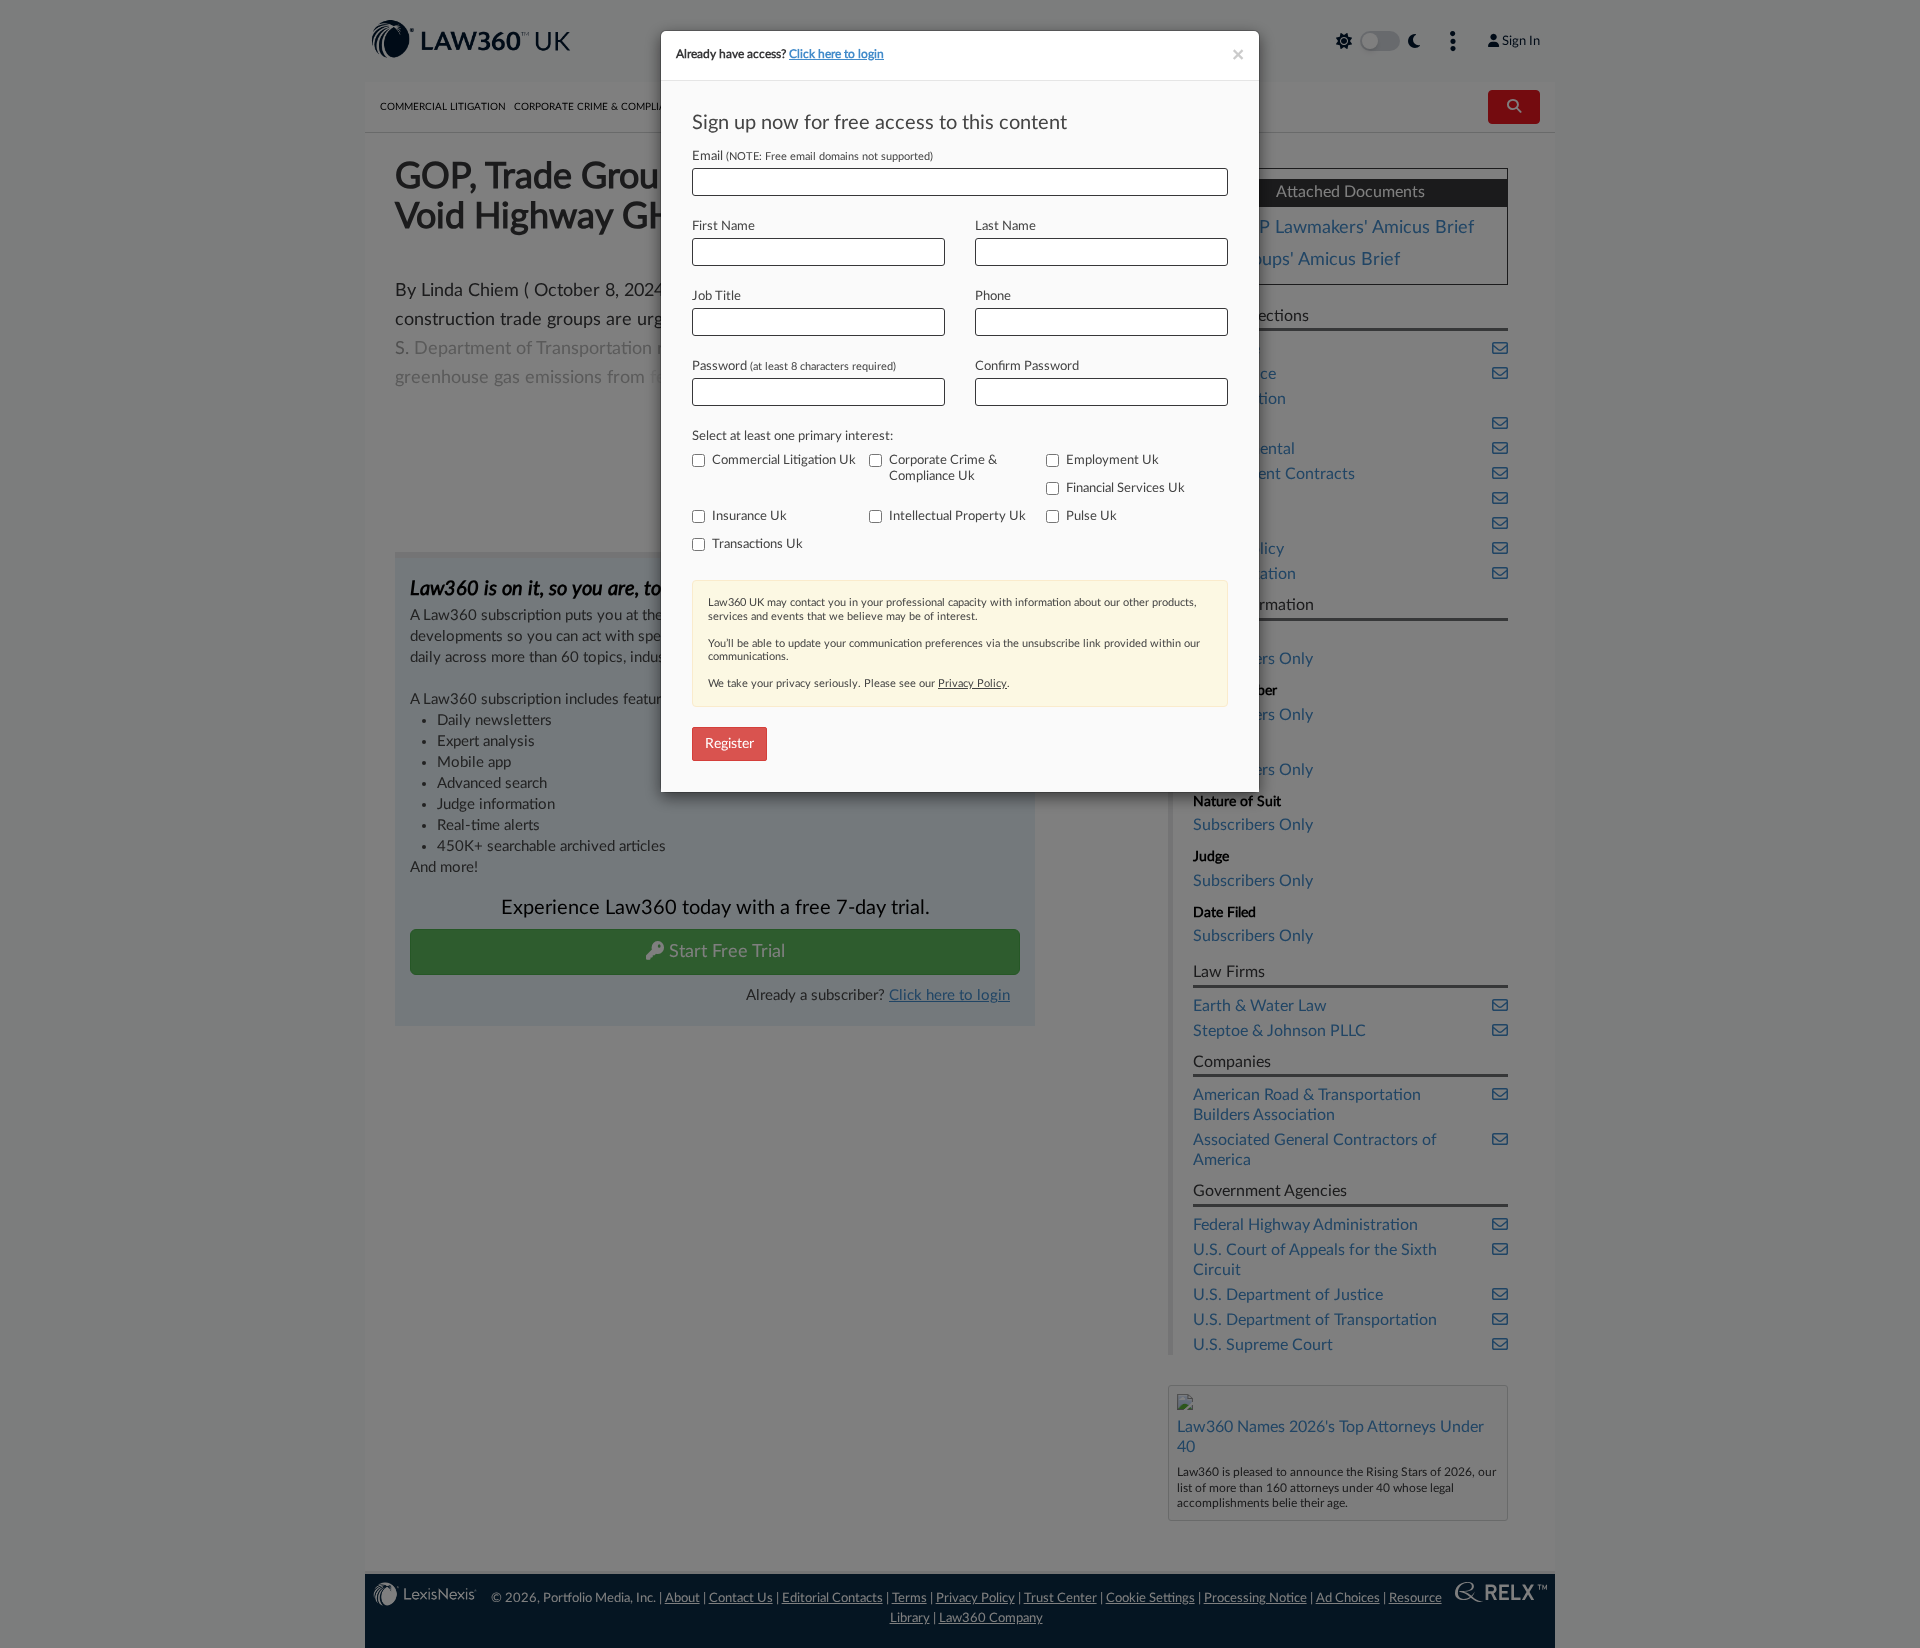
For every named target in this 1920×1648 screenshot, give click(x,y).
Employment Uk (1112, 460)
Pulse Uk (1091, 516)
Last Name (1005, 226)
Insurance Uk (749, 516)
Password (794, 366)
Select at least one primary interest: (792, 436)
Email (812, 156)
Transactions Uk (757, 544)
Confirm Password (1027, 366)
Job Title (716, 296)
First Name (723, 226)
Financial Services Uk (1125, 488)
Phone (993, 296)
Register (729, 744)
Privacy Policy (972, 683)
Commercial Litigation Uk (784, 460)
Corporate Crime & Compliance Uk (943, 468)
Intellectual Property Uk (957, 516)
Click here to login (836, 54)
